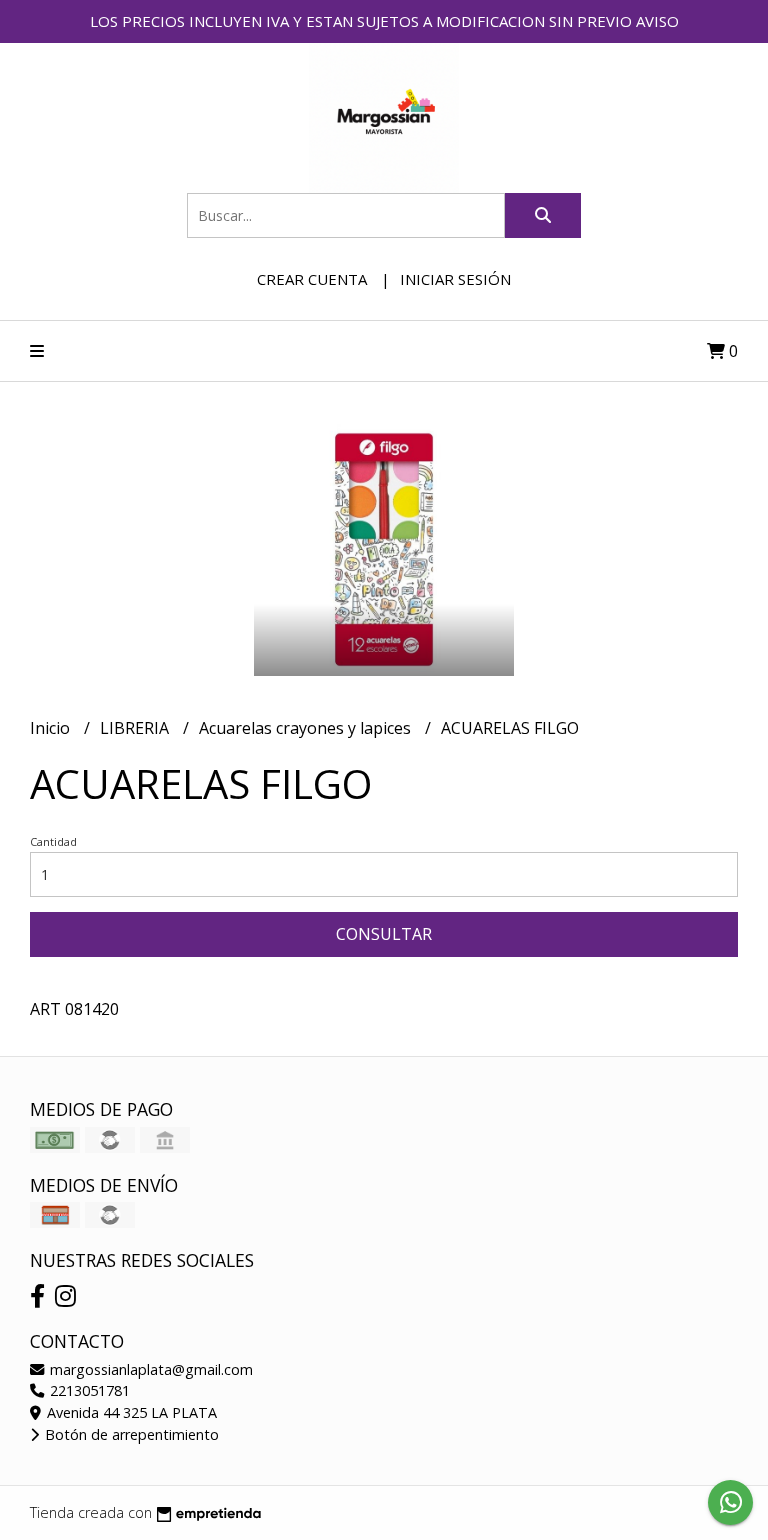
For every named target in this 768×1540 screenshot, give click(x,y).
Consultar (384, 934)
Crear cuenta (312, 279)
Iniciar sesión (455, 279)
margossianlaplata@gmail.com (149, 1369)
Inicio (52, 728)
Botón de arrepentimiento (130, 1434)
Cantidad (53, 841)
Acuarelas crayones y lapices (307, 728)
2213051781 (88, 1390)
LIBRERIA (136, 728)
